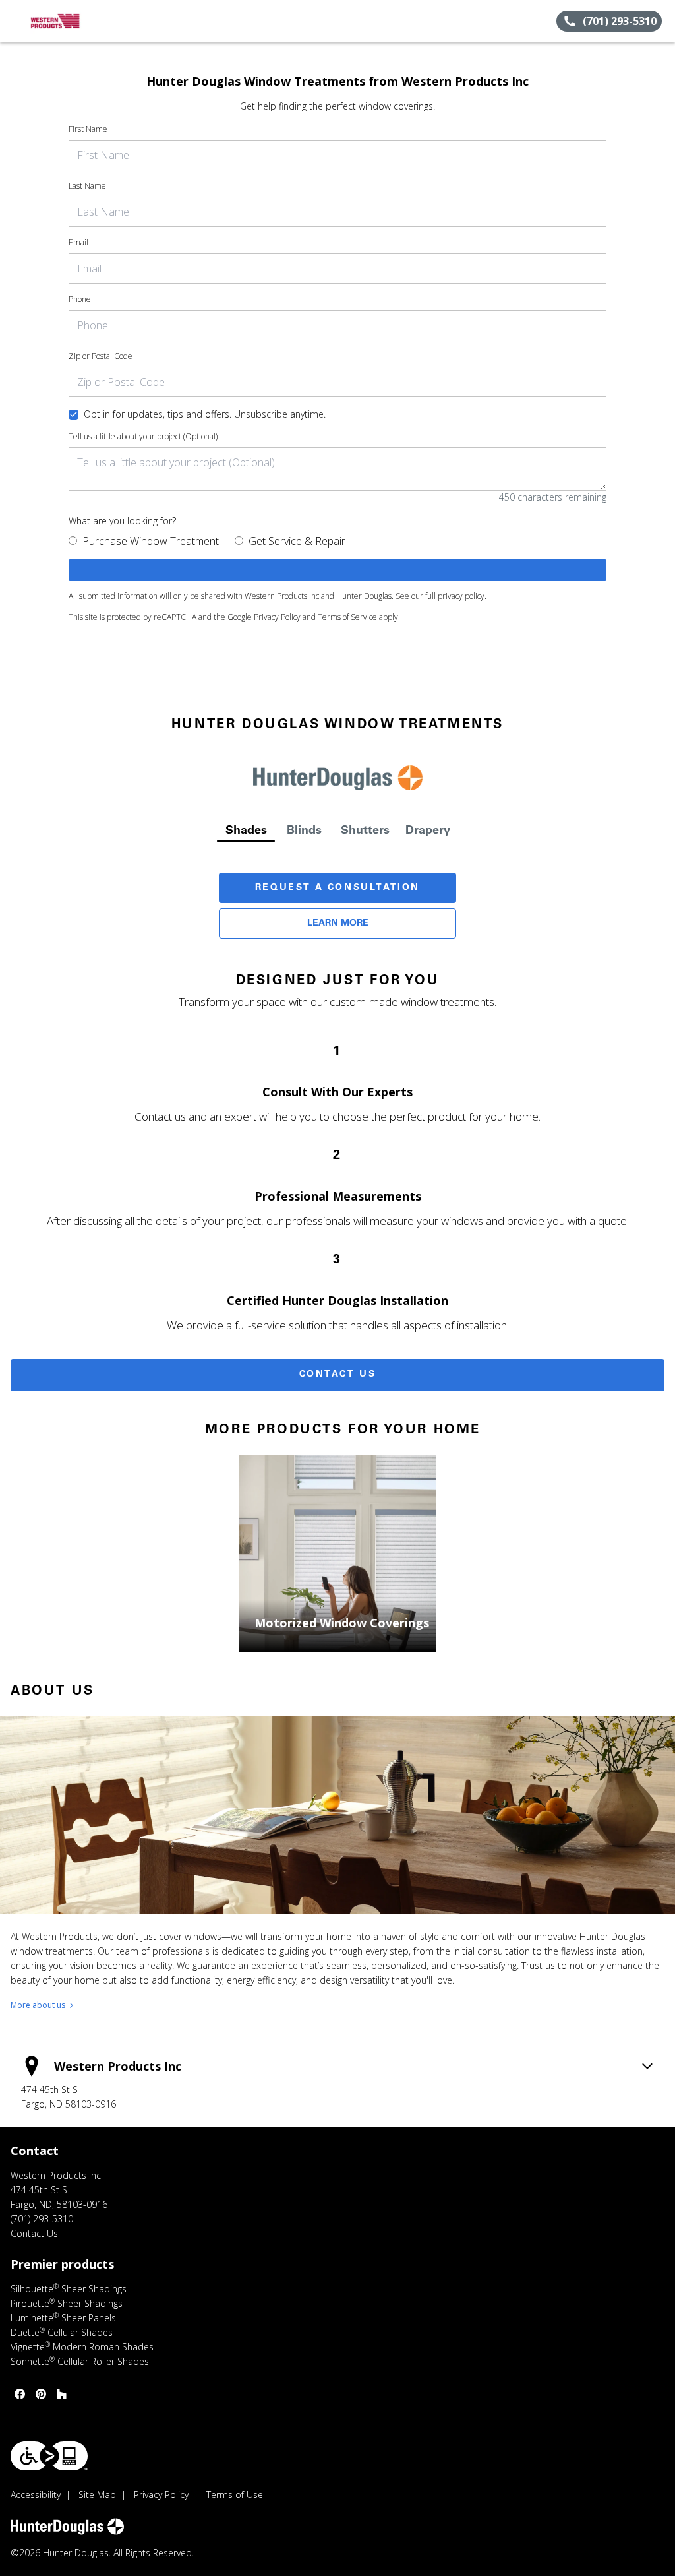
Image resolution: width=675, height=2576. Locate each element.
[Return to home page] (70, 21)
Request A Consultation (337, 888)
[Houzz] (62, 2394)
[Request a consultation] (337, 570)
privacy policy (461, 596)
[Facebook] (20, 2394)
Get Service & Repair (297, 541)
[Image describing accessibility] (49, 2456)
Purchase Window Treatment (151, 541)
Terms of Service (347, 617)
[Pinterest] (41, 2394)
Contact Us (338, 1375)
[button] (15, 21)
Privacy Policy (277, 617)
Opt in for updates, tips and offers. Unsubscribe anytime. (205, 414)
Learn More (338, 924)
